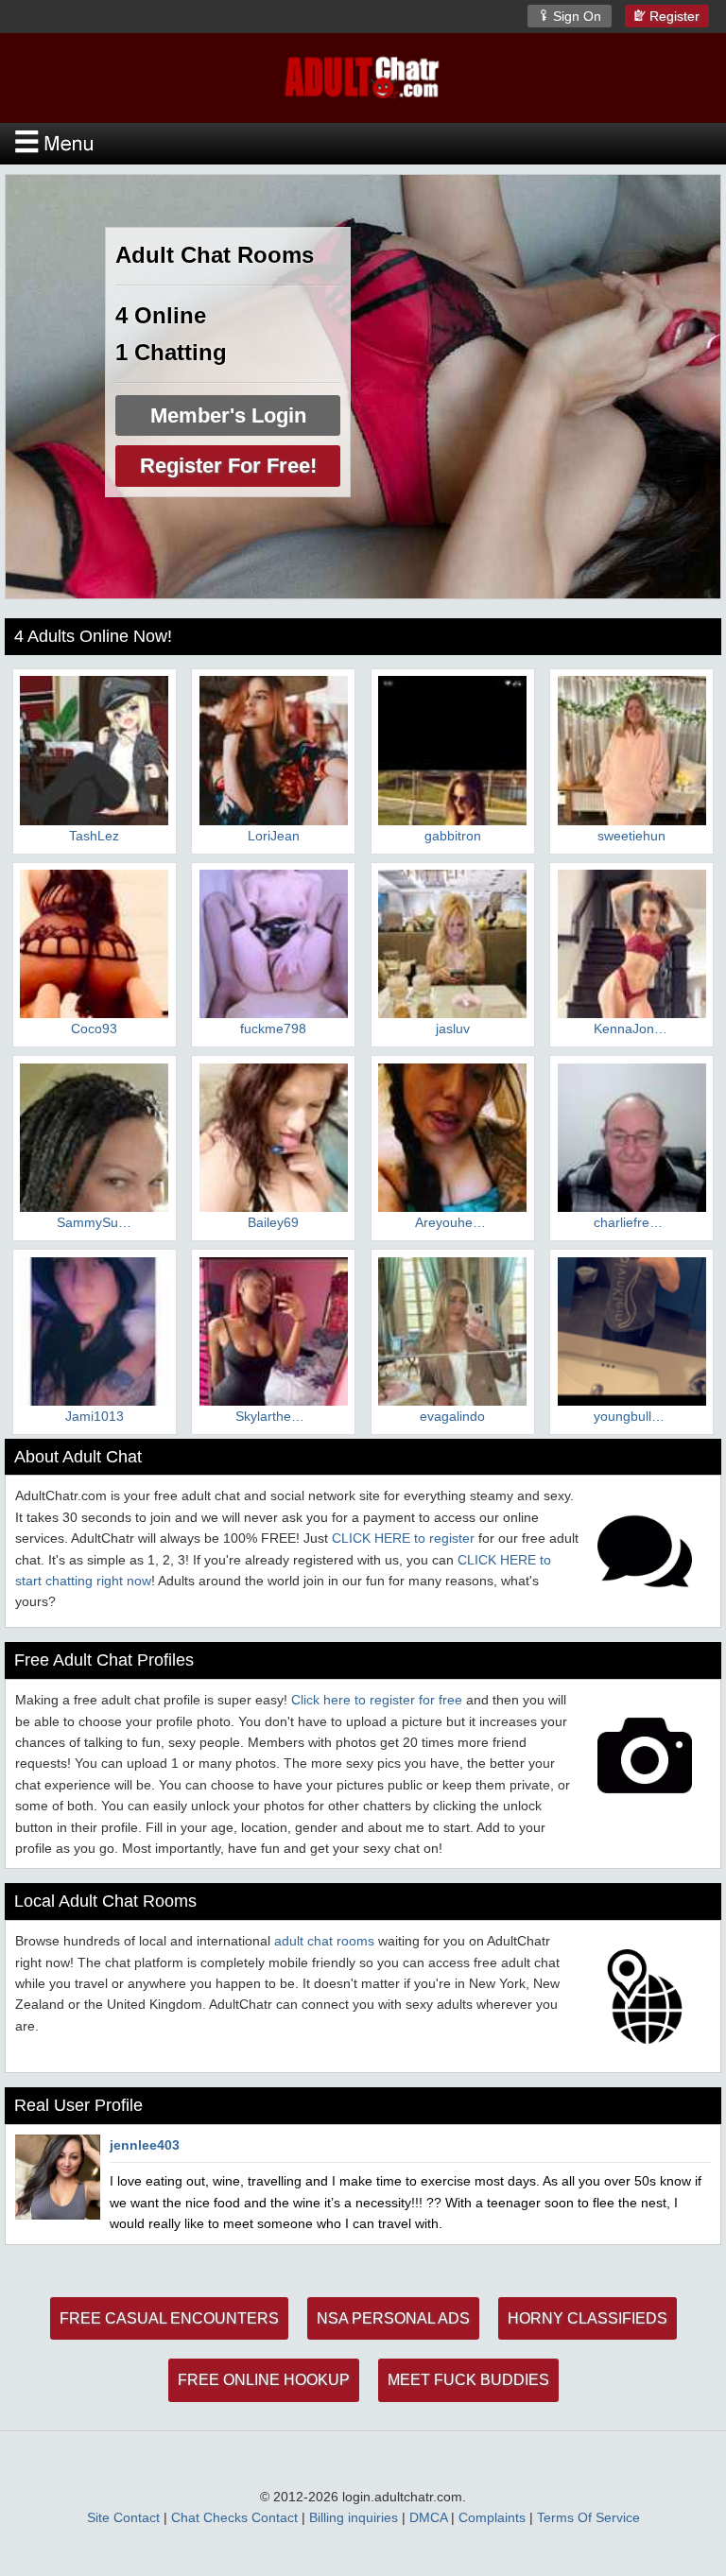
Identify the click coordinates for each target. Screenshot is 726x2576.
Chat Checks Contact (234, 2517)
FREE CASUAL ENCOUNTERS (169, 2318)
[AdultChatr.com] (363, 76)
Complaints (492, 2517)
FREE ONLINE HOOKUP (264, 2380)
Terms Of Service (588, 2517)
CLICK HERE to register (403, 1538)
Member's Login (228, 415)
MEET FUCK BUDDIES (468, 2380)
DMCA (428, 2517)
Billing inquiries (354, 2517)
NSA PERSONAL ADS (393, 2318)
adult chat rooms (324, 1941)
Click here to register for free (377, 1700)
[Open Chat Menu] (363, 144)
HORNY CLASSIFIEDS (588, 2318)
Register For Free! (228, 466)
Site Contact (123, 2517)
